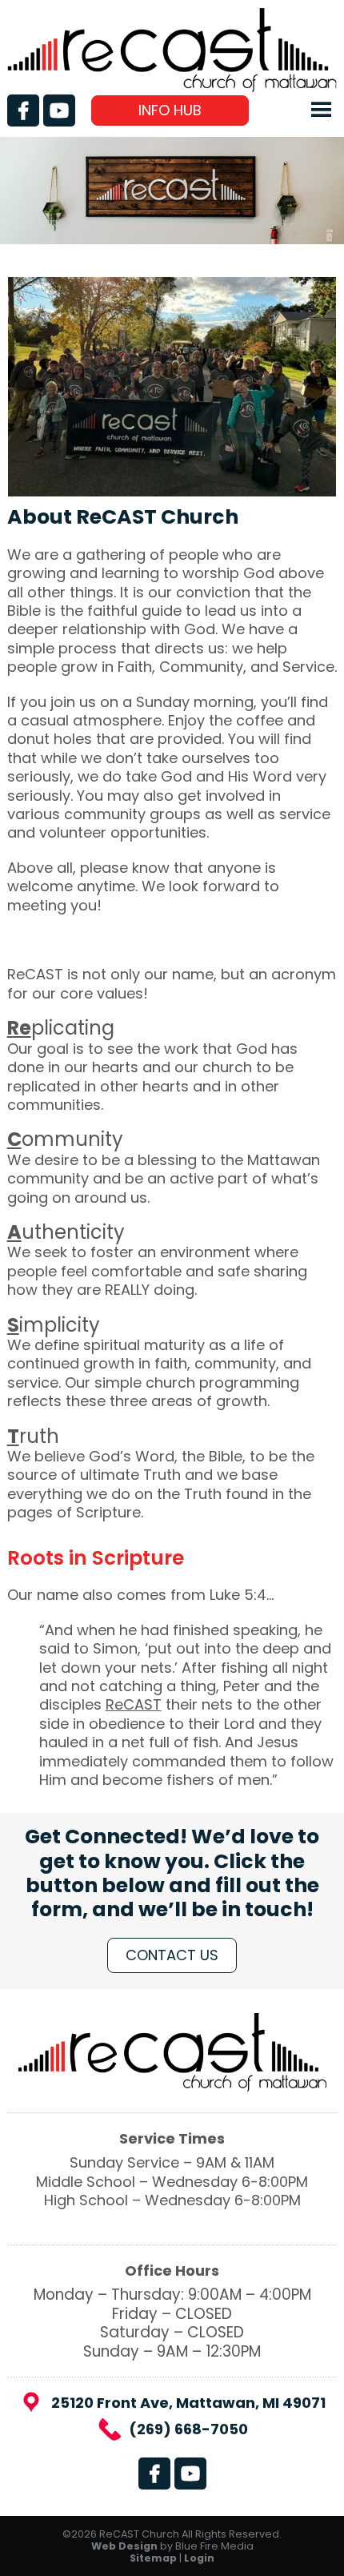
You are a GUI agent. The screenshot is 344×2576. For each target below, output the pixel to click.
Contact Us (172, 1955)
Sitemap (153, 2558)
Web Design (124, 2546)
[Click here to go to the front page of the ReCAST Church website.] (172, 87)
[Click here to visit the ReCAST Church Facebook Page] (23, 111)
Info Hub (170, 110)
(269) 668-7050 (188, 2429)
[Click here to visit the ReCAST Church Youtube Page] (59, 111)
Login (199, 2558)
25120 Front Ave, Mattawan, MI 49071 (188, 2403)
